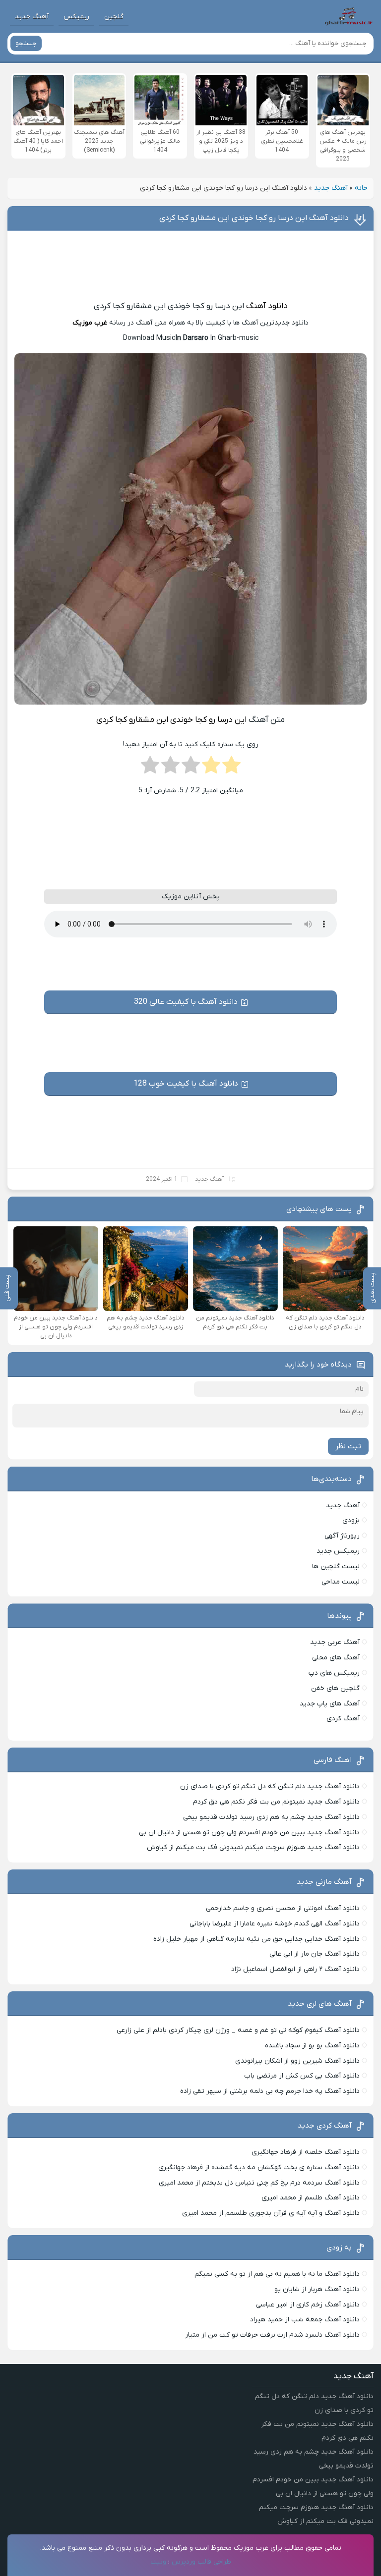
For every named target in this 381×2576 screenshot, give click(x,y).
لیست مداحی (341, 1582)
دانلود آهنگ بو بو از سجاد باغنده (312, 2046)
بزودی (351, 1520)
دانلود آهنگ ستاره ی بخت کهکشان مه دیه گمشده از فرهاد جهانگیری (259, 2167)
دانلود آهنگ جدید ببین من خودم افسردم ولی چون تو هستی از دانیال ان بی (249, 1833)
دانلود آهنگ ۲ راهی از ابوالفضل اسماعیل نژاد (295, 1969)
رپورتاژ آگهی (342, 1536)
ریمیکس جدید (338, 1551)
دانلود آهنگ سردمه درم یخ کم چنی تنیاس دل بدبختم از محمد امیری (259, 2183)
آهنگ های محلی (336, 1658)
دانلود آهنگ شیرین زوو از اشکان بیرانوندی (297, 2061)
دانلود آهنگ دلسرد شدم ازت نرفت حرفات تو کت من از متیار (272, 2335)
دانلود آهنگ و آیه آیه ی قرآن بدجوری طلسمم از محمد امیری (271, 2213)
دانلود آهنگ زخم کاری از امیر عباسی (308, 2305)
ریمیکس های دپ (334, 1673)
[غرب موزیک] (349, 16)
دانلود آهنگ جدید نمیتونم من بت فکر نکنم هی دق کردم (276, 1802)
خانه (361, 188)
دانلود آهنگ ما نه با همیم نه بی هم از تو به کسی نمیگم (277, 2274)
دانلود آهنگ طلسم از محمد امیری (311, 2198)
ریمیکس (76, 17)
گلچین (114, 17)
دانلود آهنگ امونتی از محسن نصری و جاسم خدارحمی (283, 1908)
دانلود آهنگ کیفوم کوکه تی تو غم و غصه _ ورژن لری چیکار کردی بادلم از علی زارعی (238, 2030)
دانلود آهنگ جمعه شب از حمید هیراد (305, 2320)
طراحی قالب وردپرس (201, 2562)
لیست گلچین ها (336, 1566)
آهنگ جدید (32, 17)
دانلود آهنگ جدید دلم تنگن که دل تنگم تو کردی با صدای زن (270, 1786)
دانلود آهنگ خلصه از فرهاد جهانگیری (306, 2152)
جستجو (26, 43)
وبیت (158, 2562)
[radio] (231, 768)
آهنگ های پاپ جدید (330, 1704)
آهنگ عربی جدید (335, 1642)
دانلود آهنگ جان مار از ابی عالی (315, 1954)
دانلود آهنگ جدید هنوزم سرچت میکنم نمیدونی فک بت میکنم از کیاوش (253, 1847)
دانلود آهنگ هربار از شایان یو (317, 2289)
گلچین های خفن (335, 1688)
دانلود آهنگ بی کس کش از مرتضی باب (302, 2076)
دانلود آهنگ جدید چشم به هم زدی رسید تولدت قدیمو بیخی (271, 1817)
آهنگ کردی (343, 1719)
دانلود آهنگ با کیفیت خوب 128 (186, 1084)
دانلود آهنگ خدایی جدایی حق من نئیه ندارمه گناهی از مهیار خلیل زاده (256, 1939)
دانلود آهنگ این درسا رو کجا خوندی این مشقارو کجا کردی (254, 218)
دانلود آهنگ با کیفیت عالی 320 (186, 1002)
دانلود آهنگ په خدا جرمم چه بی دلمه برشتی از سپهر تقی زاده (270, 2091)
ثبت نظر (348, 1446)
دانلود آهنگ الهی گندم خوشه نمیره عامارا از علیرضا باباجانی (275, 1924)
